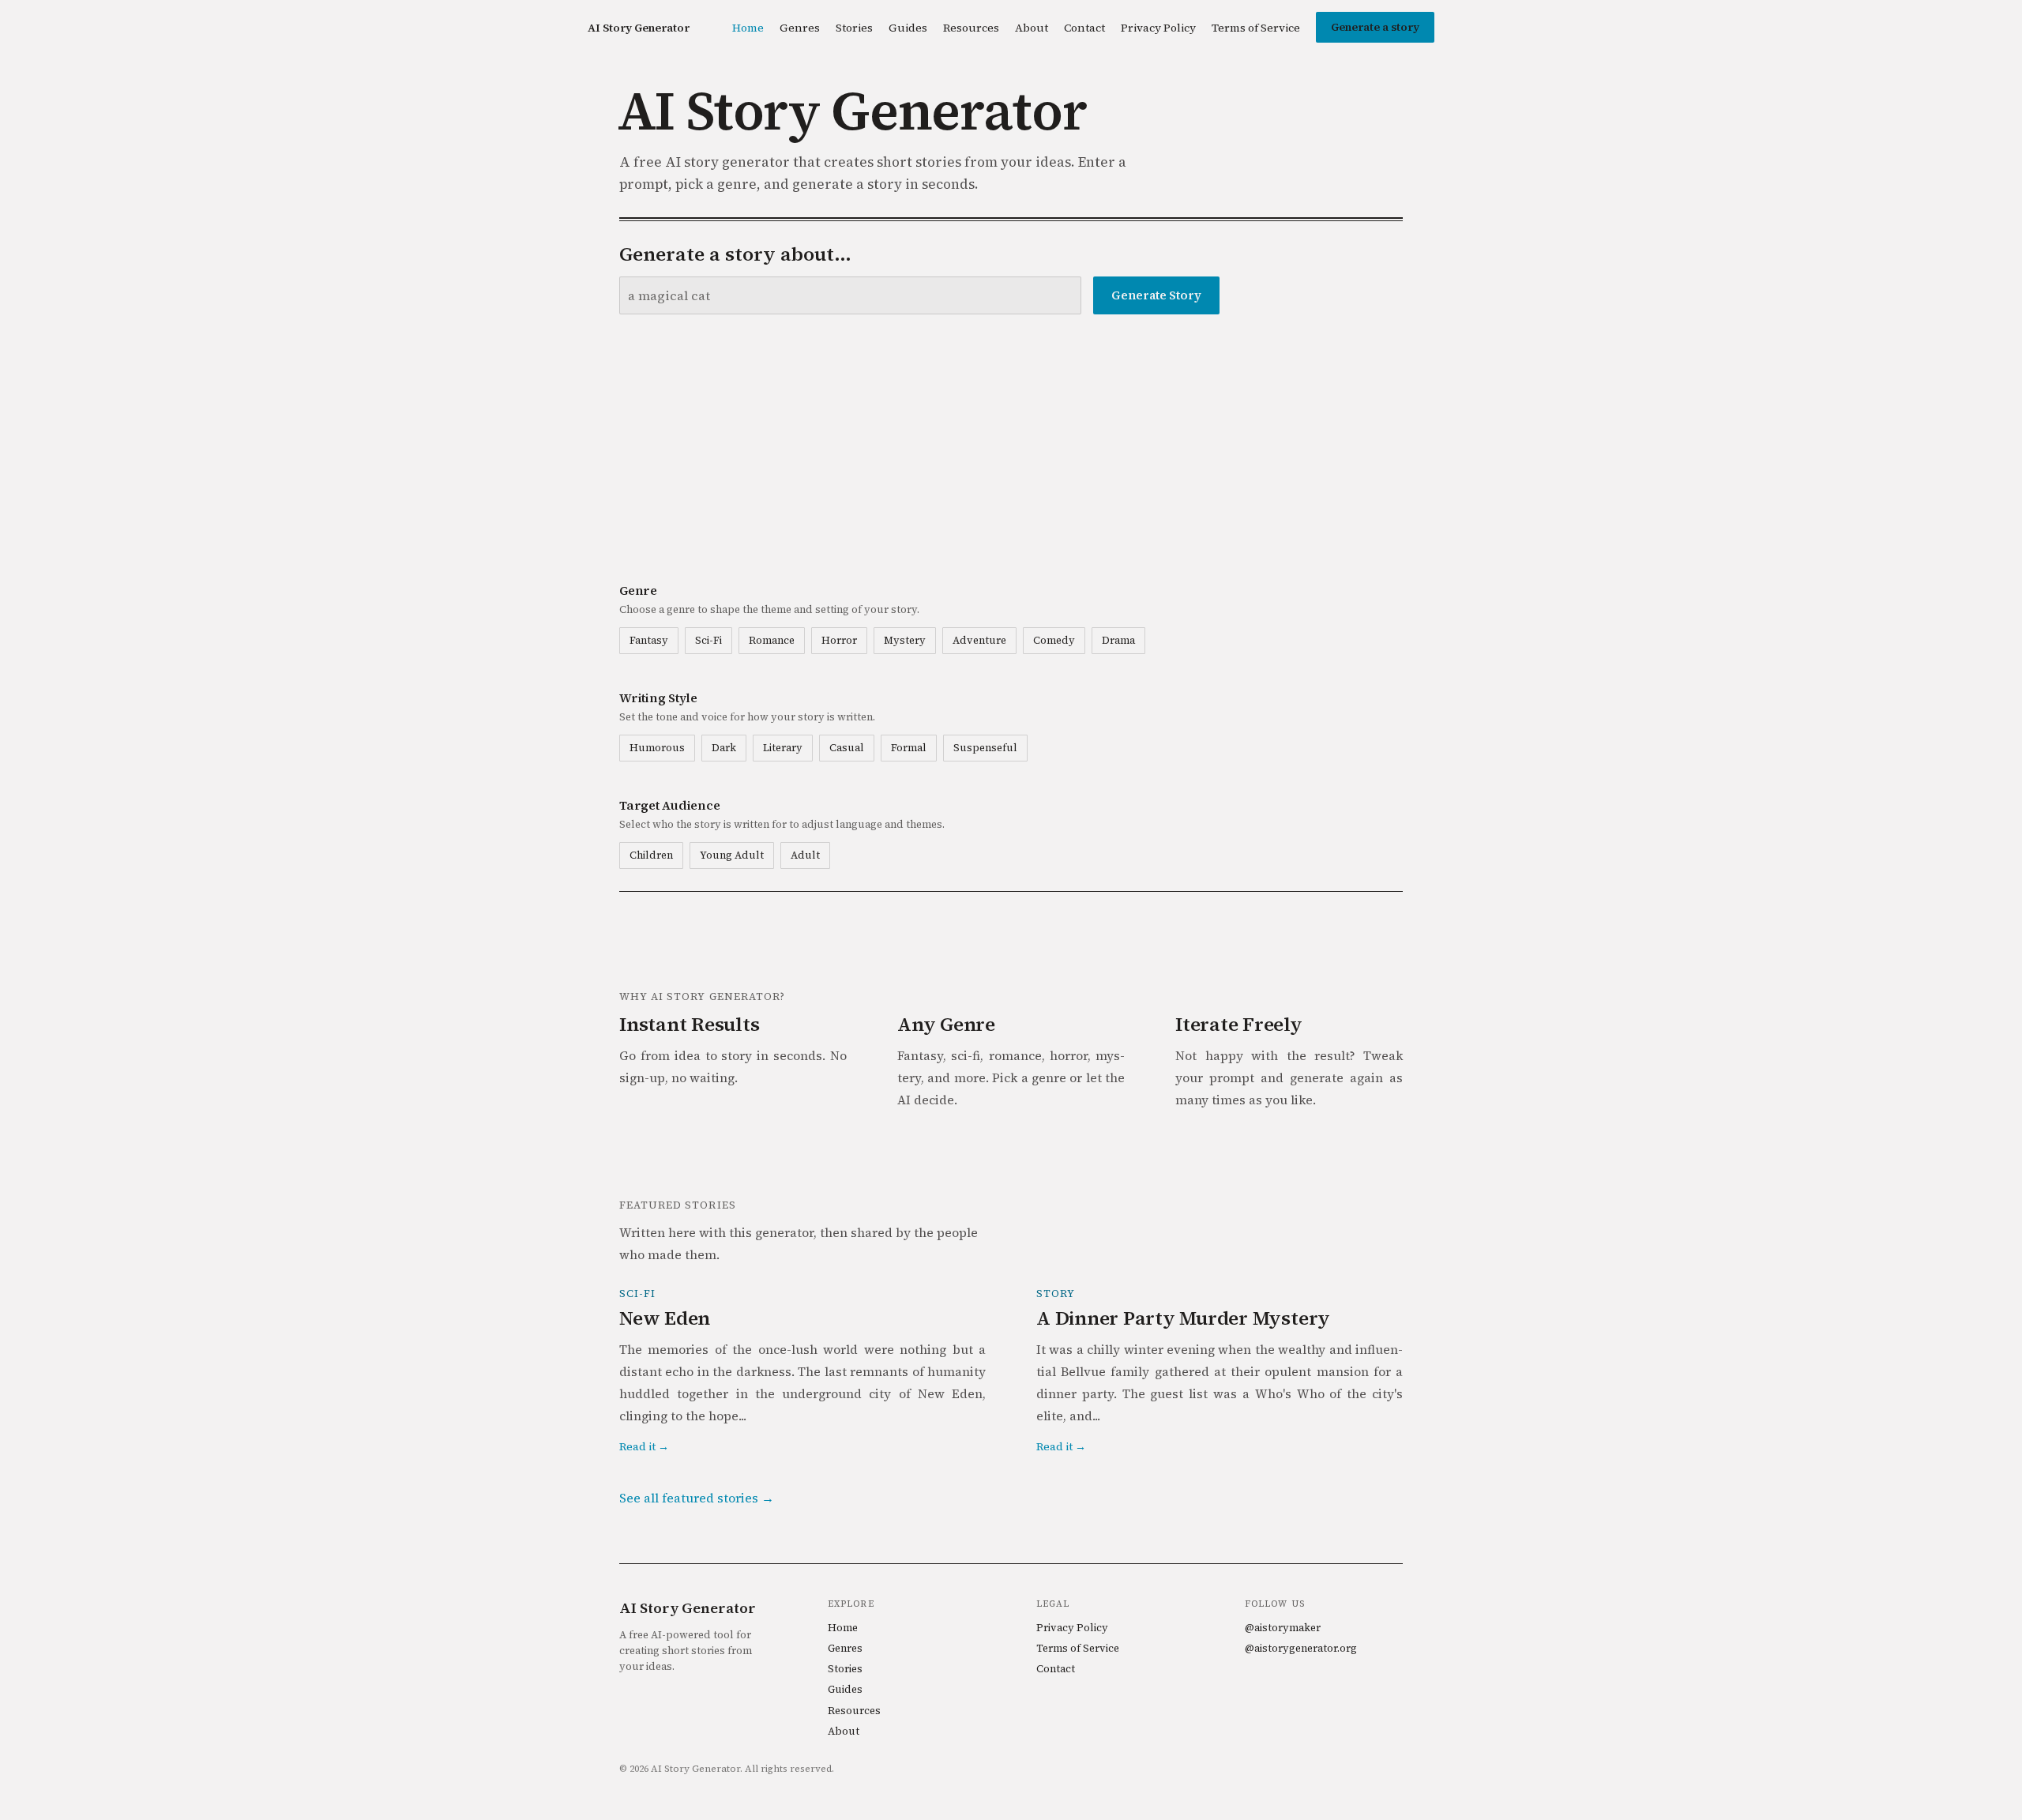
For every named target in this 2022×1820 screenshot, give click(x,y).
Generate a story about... (735, 254)
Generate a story (1375, 27)
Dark (724, 748)
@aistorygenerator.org (1301, 1648)
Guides (908, 28)
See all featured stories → (697, 1498)
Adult (805, 855)
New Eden (665, 1318)
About (1032, 28)
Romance (772, 640)
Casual (847, 748)
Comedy (1054, 640)
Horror (839, 640)
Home (748, 28)
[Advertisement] (1011, 447)
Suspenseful (985, 748)
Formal (909, 748)
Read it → (644, 1446)
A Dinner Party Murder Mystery (1183, 1318)
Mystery (905, 640)
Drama (1118, 640)
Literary (783, 748)
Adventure (979, 640)
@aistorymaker (1283, 1628)
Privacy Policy (1158, 28)
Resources (971, 28)
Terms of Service (1256, 28)
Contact (1084, 28)
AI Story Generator (639, 28)
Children (651, 855)
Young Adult (732, 855)
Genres (800, 28)
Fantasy (649, 640)
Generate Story (1156, 295)
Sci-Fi (708, 640)
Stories (854, 28)
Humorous (657, 748)
